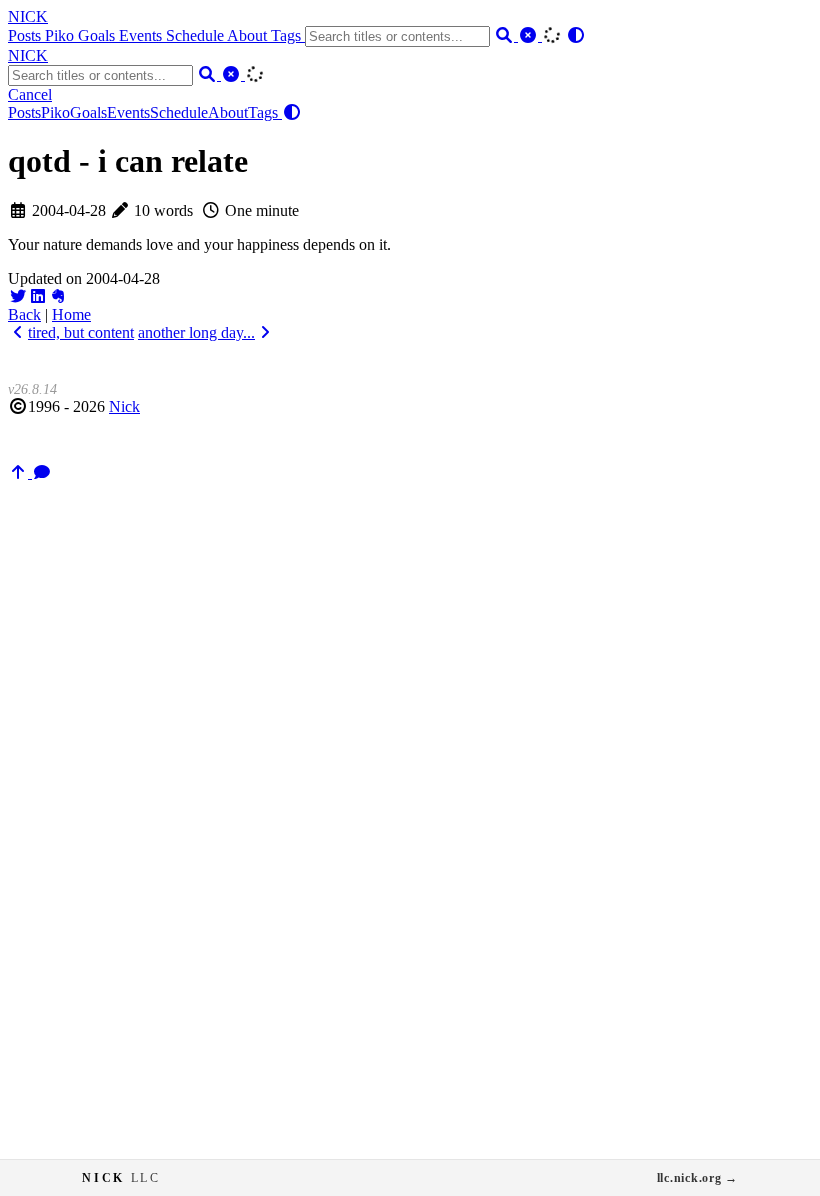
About (249, 35)
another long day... (196, 332)
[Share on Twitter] (18, 296)
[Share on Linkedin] (38, 296)
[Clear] (530, 35)
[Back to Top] (20, 472)
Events (142, 35)
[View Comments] (42, 472)
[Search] (506, 35)
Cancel (30, 94)
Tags (288, 35)
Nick (124, 406)
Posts (26, 35)
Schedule (196, 35)
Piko (61, 35)
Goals (98, 35)
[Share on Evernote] (58, 296)
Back (24, 314)
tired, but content (81, 332)
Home (71, 314)
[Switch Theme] (576, 35)
